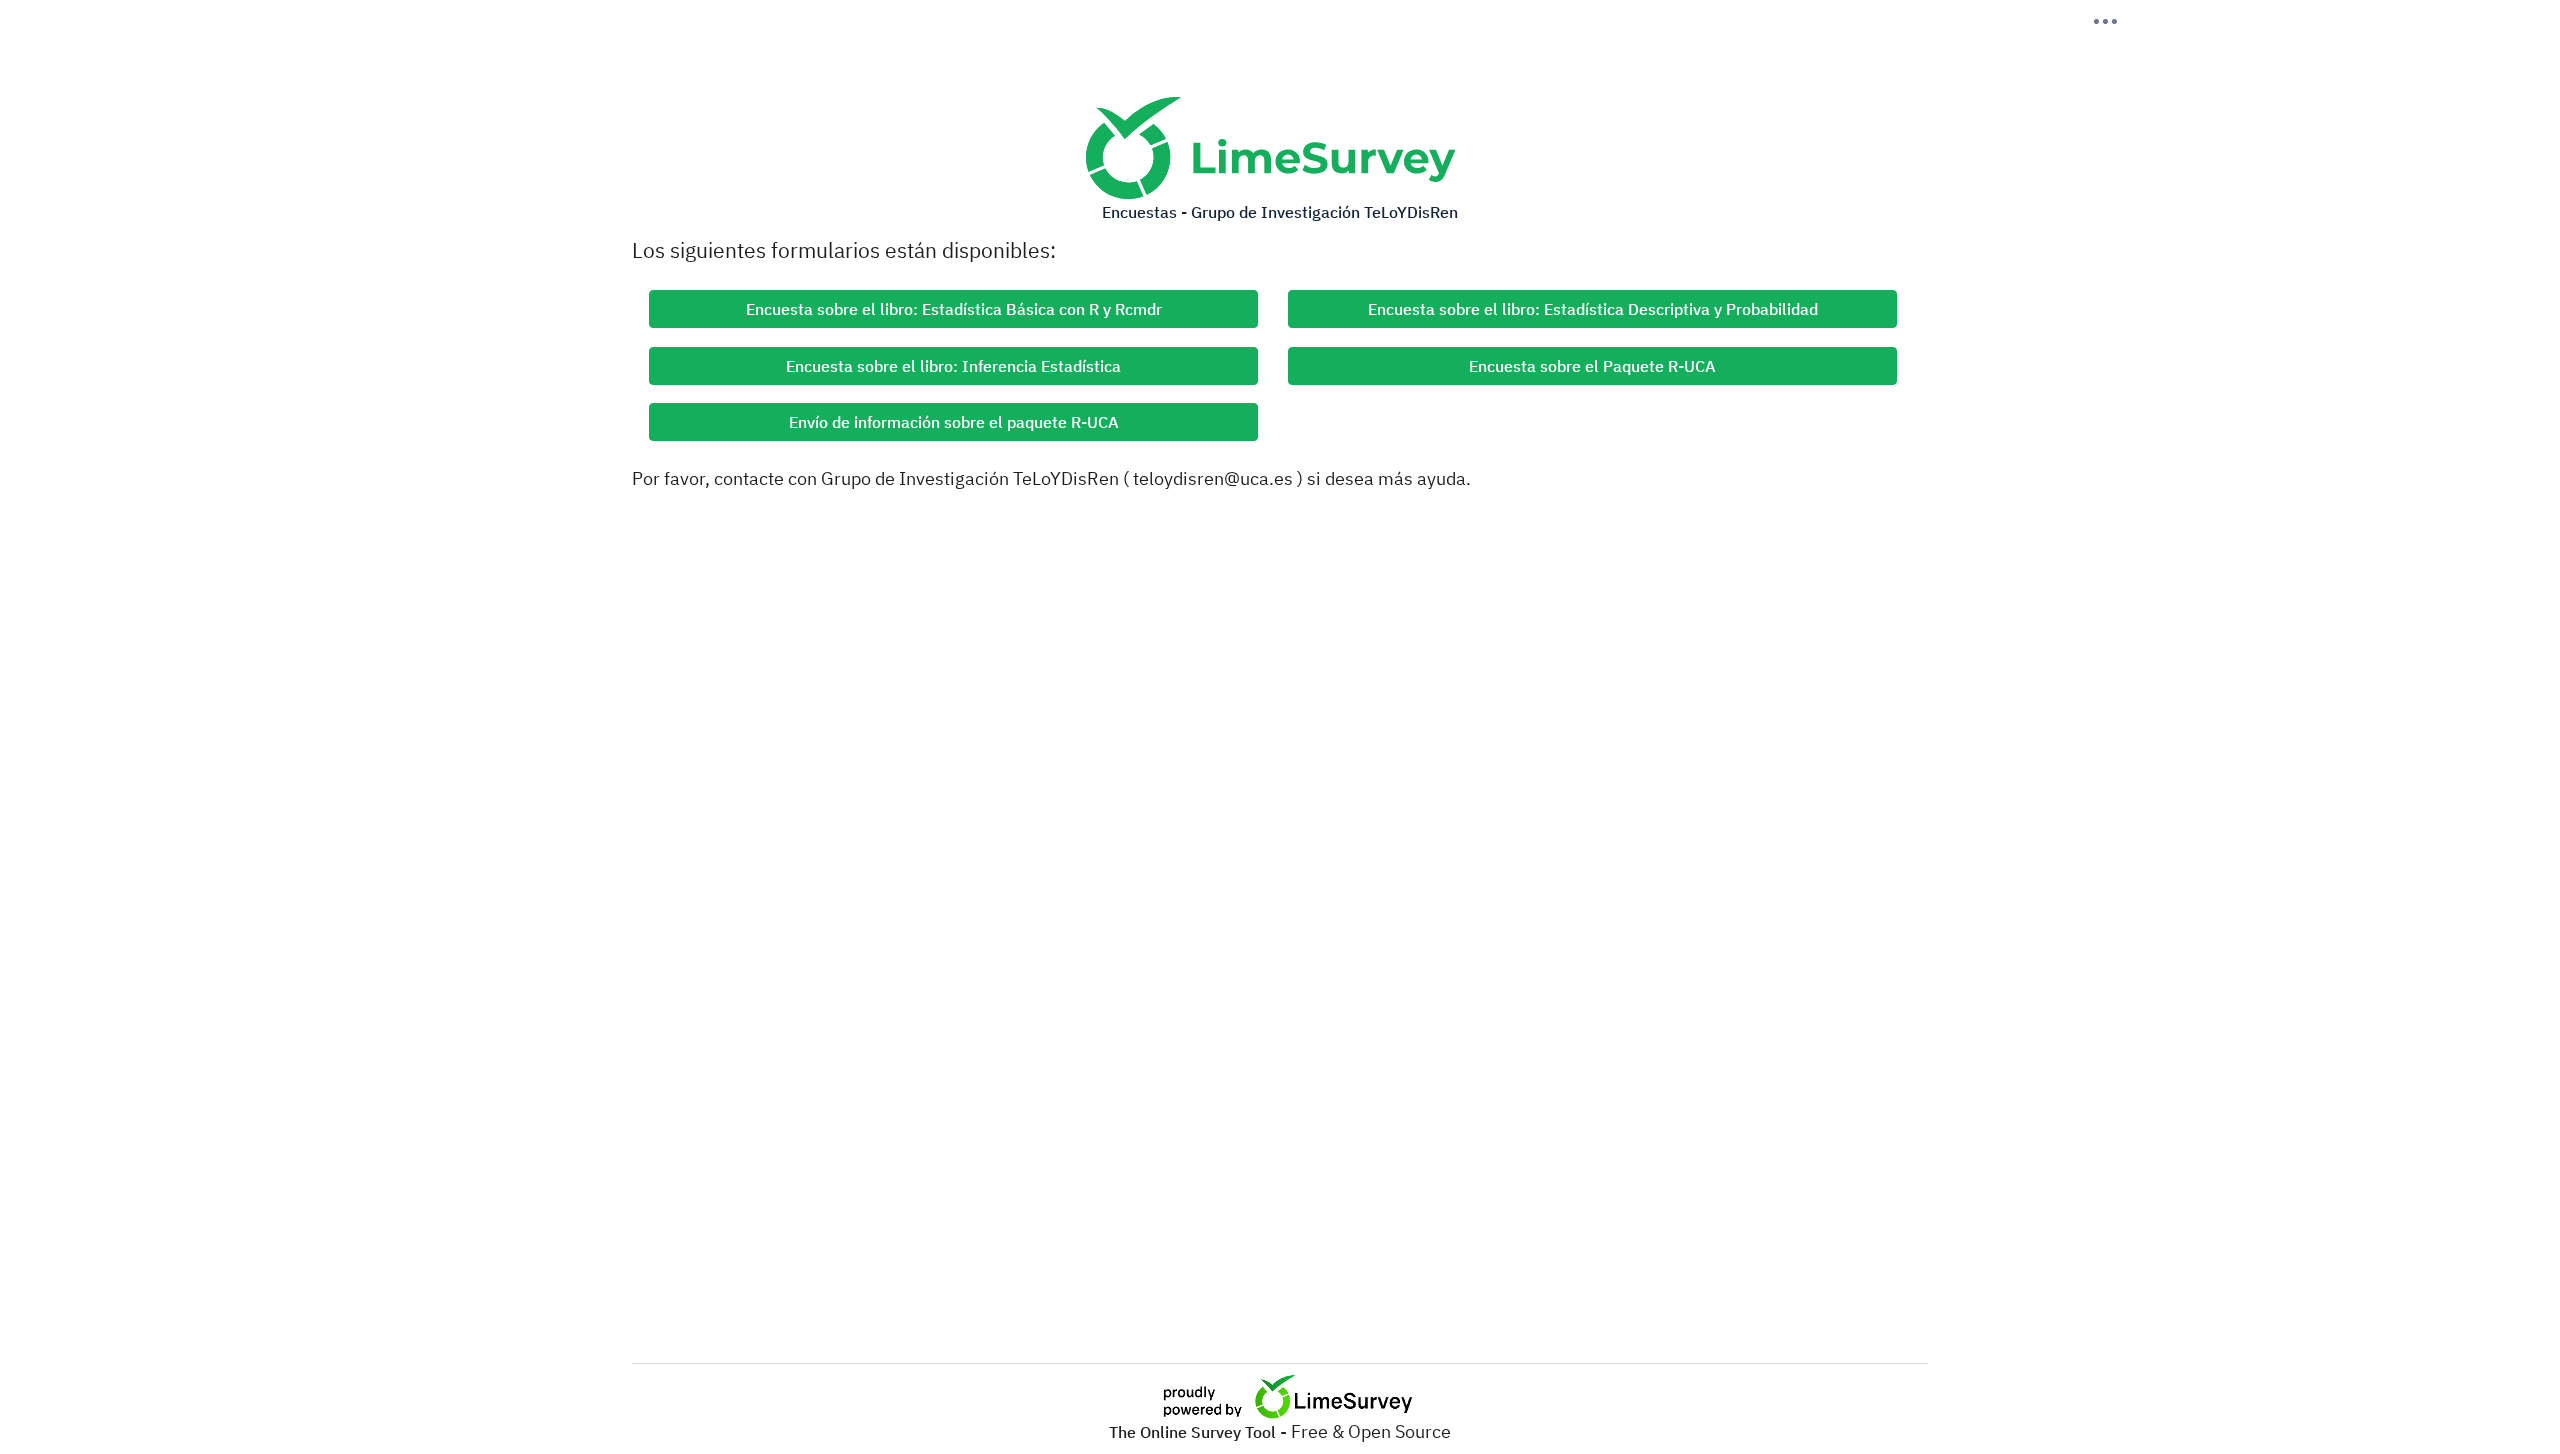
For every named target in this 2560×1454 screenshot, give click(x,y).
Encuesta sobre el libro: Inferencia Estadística (953, 366)
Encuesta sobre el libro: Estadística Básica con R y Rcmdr (954, 309)
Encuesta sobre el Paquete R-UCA (1592, 366)
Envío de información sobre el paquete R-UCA (954, 422)
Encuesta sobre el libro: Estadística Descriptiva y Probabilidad (1593, 309)
